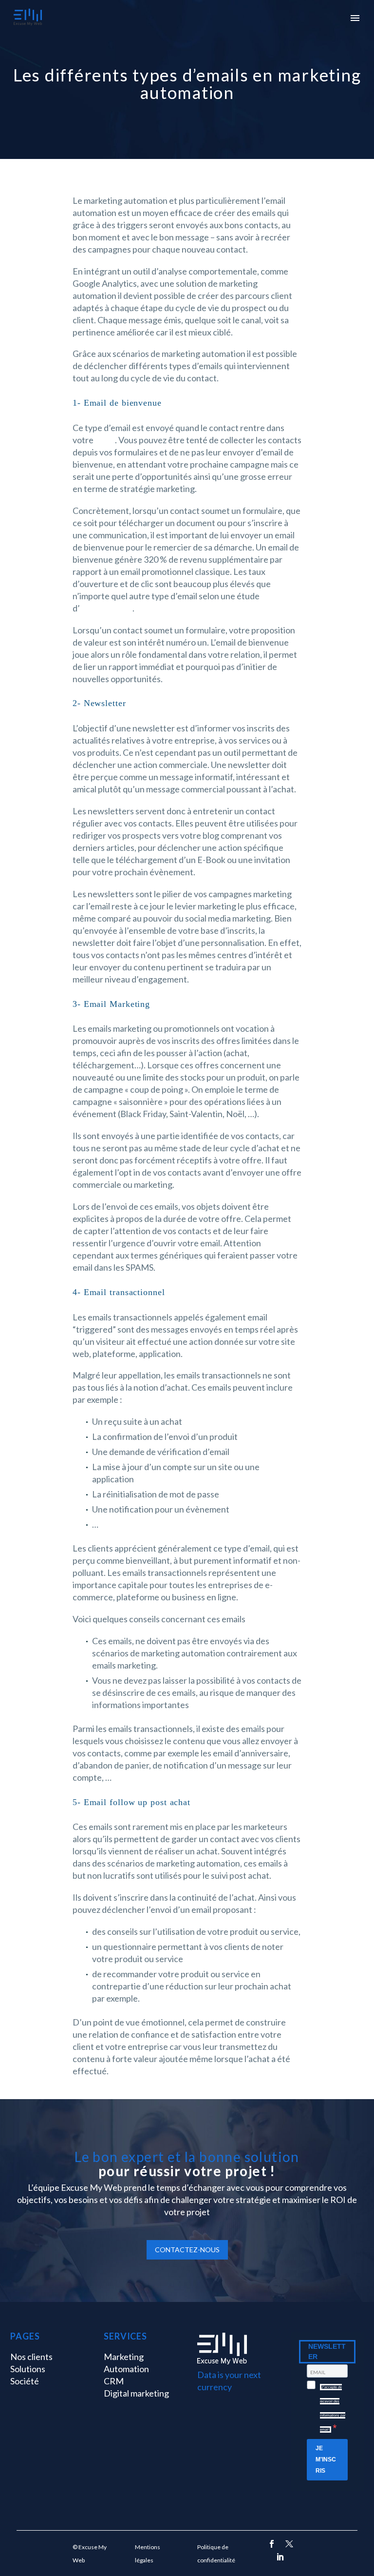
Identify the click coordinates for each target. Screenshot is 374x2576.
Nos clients (31, 2357)
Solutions (28, 2369)
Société (25, 2381)
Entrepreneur (106, 608)
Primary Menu (355, 18)
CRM (105, 440)
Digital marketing (136, 2393)
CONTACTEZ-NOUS (187, 2250)
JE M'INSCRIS (326, 2459)
